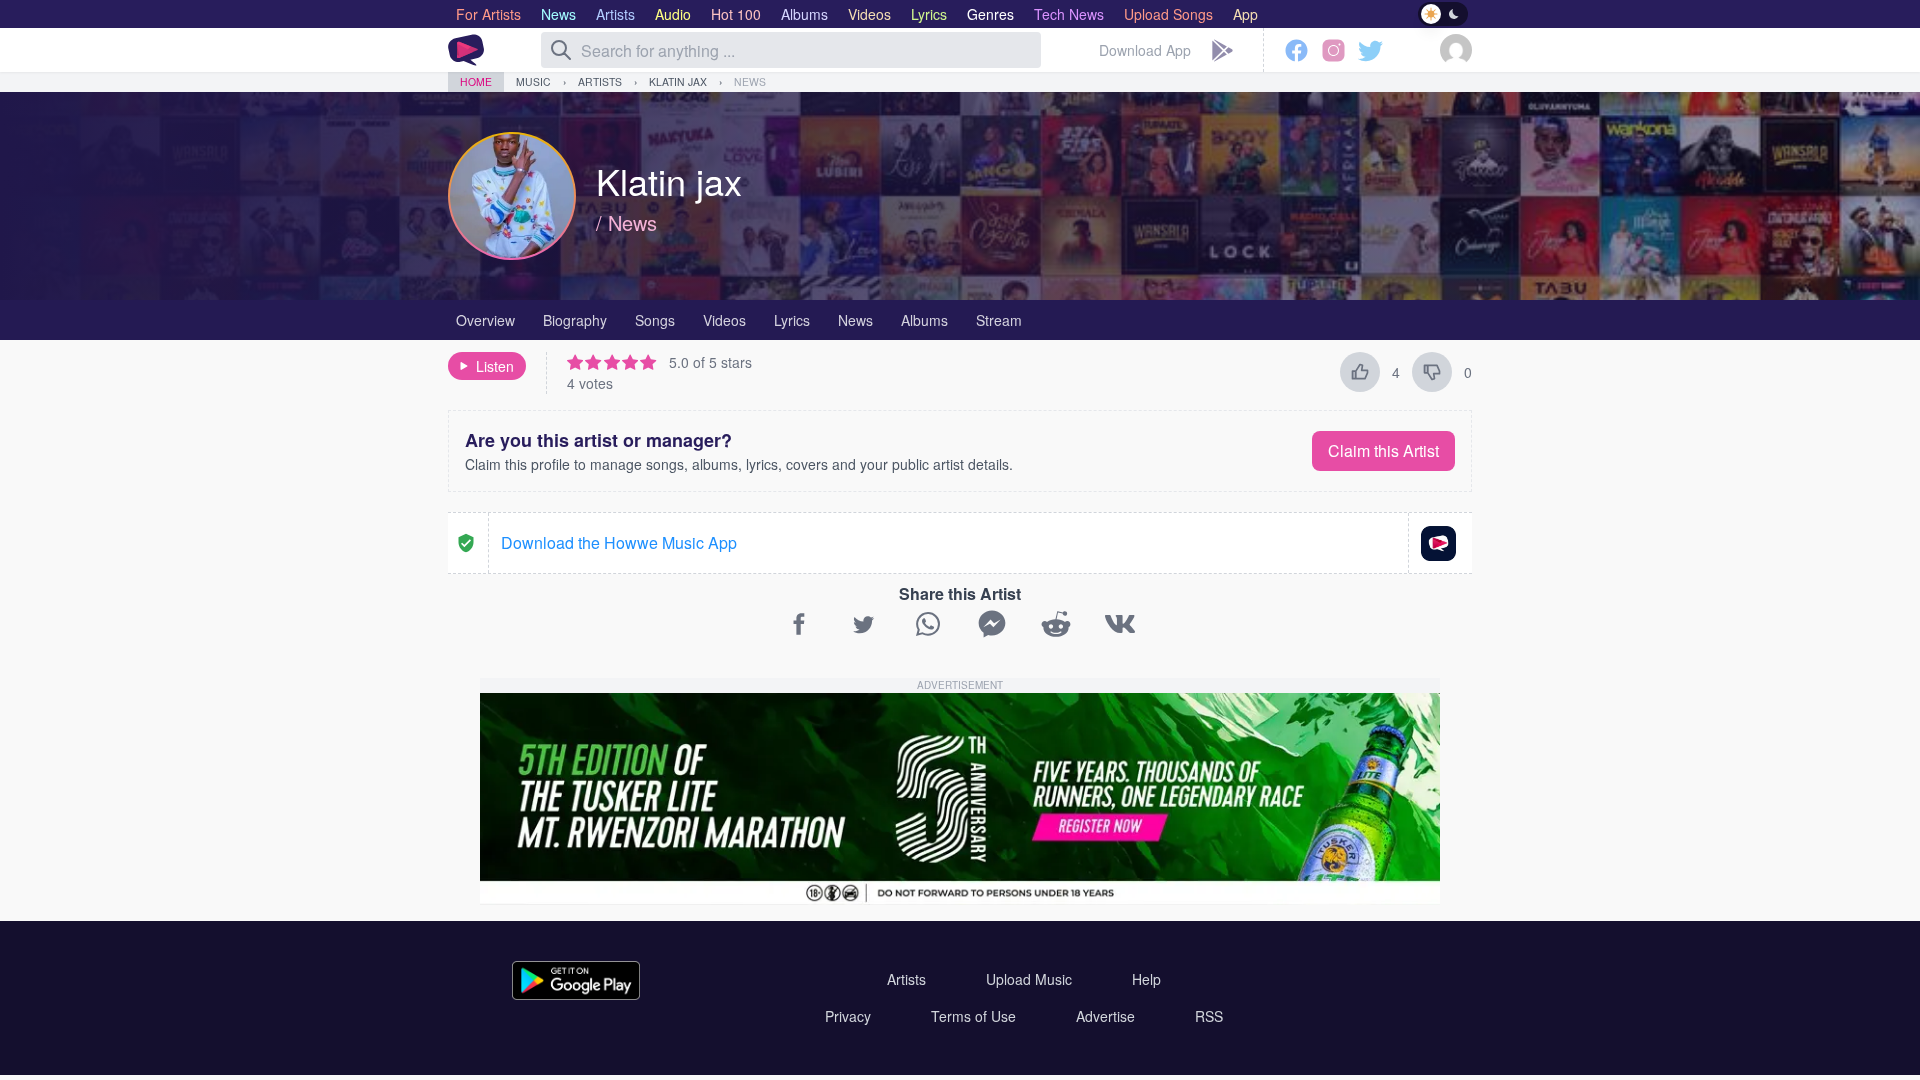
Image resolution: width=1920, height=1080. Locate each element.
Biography (575, 320)
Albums (924, 320)
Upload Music (1029, 979)
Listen (495, 366)
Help (1146, 979)
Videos (724, 320)
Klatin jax (678, 81)
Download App (1145, 50)
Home (476, 81)
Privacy (848, 1016)
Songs (655, 320)
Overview (485, 320)
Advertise (1105, 1016)
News (750, 81)
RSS (1209, 1016)
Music (533, 81)
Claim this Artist (1383, 450)
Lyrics (792, 320)
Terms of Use (973, 1016)
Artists (600, 81)
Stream (999, 320)
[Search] (561, 50)
